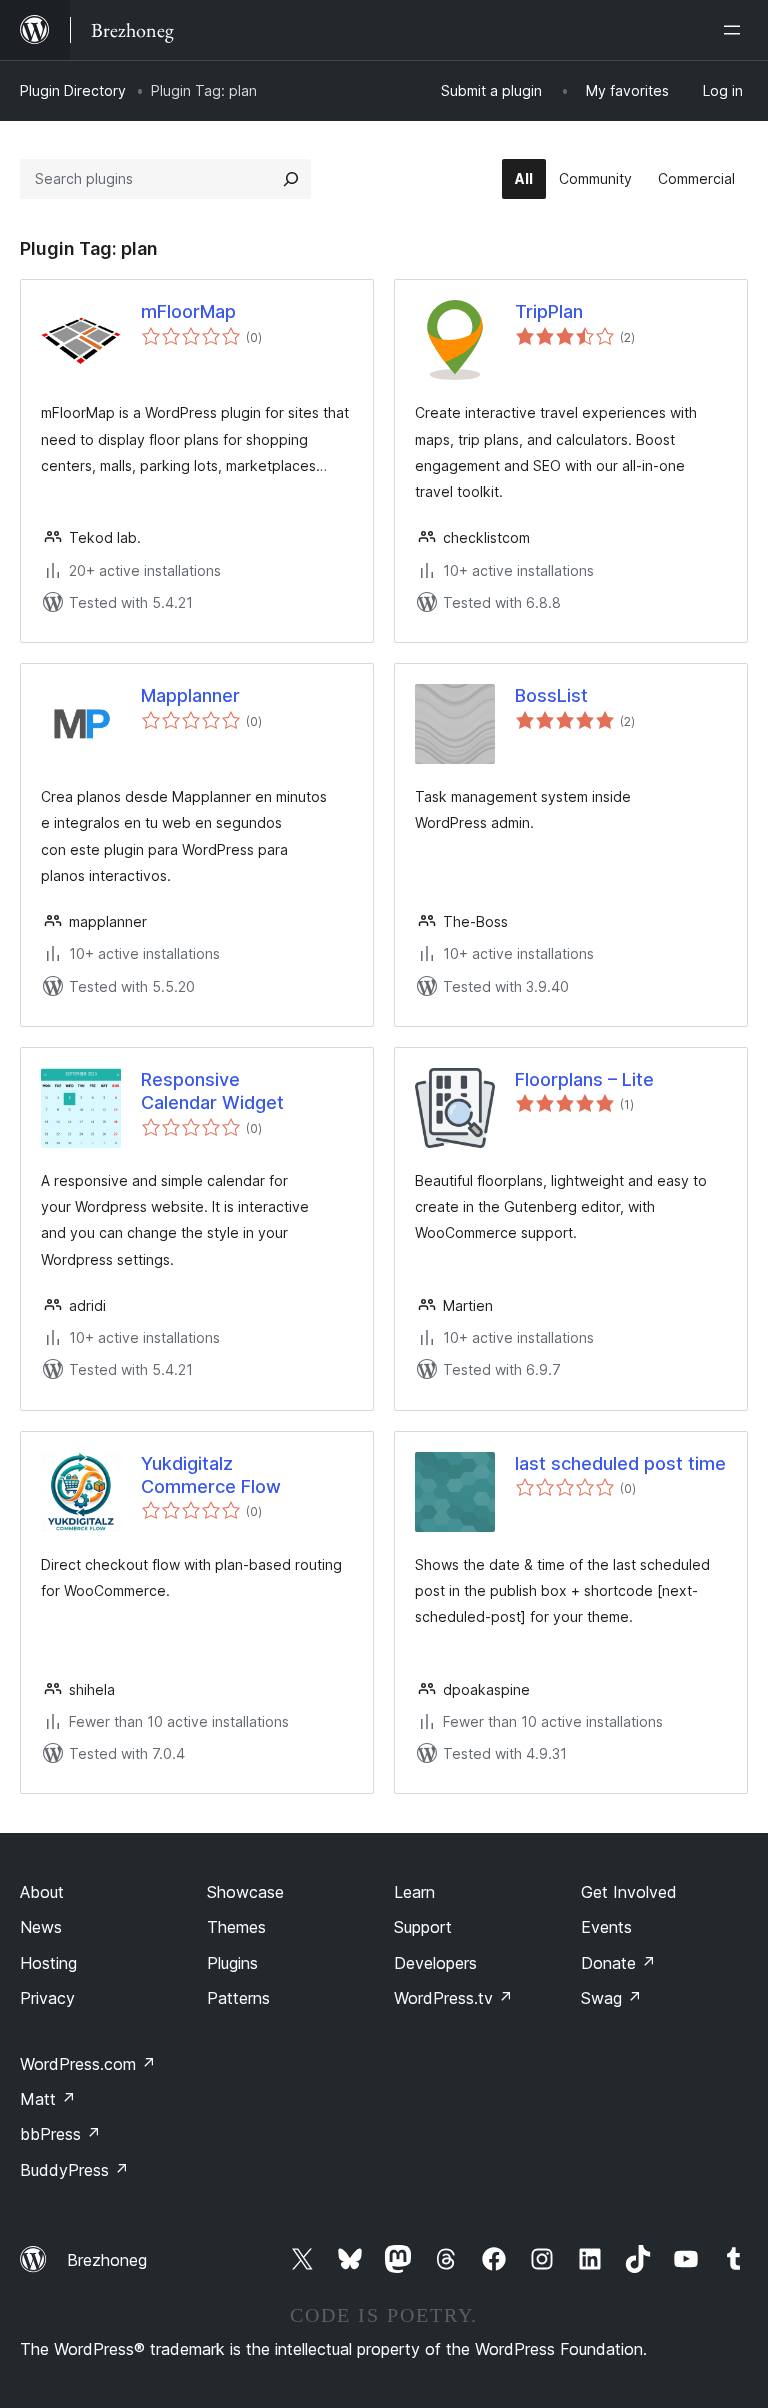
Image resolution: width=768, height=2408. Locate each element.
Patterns (238, 1998)
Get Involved (629, 1892)
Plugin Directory (73, 90)
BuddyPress (74, 2170)
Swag (611, 1998)
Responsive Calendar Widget (212, 1091)
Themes (236, 1927)
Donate (618, 1963)
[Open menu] (736, 30)
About (42, 1892)
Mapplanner (190, 695)
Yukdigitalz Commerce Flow (211, 1475)
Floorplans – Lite (584, 1079)
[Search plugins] (291, 179)
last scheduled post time (620, 1463)
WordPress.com (88, 2064)
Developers (435, 1963)
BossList (551, 695)
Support (423, 1927)
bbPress (60, 2134)
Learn (414, 1892)
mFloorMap (188, 311)
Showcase (245, 1892)
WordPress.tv (453, 1998)
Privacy (47, 1998)
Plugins (232, 1963)
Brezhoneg (107, 2260)
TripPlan (549, 311)
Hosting (48, 1963)
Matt (48, 2099)
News (41, 1927)
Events (606, 1927)
